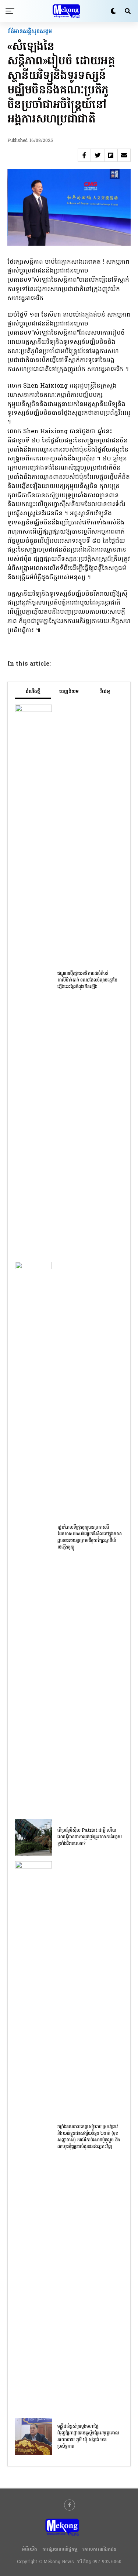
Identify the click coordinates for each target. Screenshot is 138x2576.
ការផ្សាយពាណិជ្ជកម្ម (60, 2550)
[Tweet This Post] (98, 155)
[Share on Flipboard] (111, 155)
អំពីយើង (29, 2550)
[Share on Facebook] (84, 155)
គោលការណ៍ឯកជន (100, 2550)
